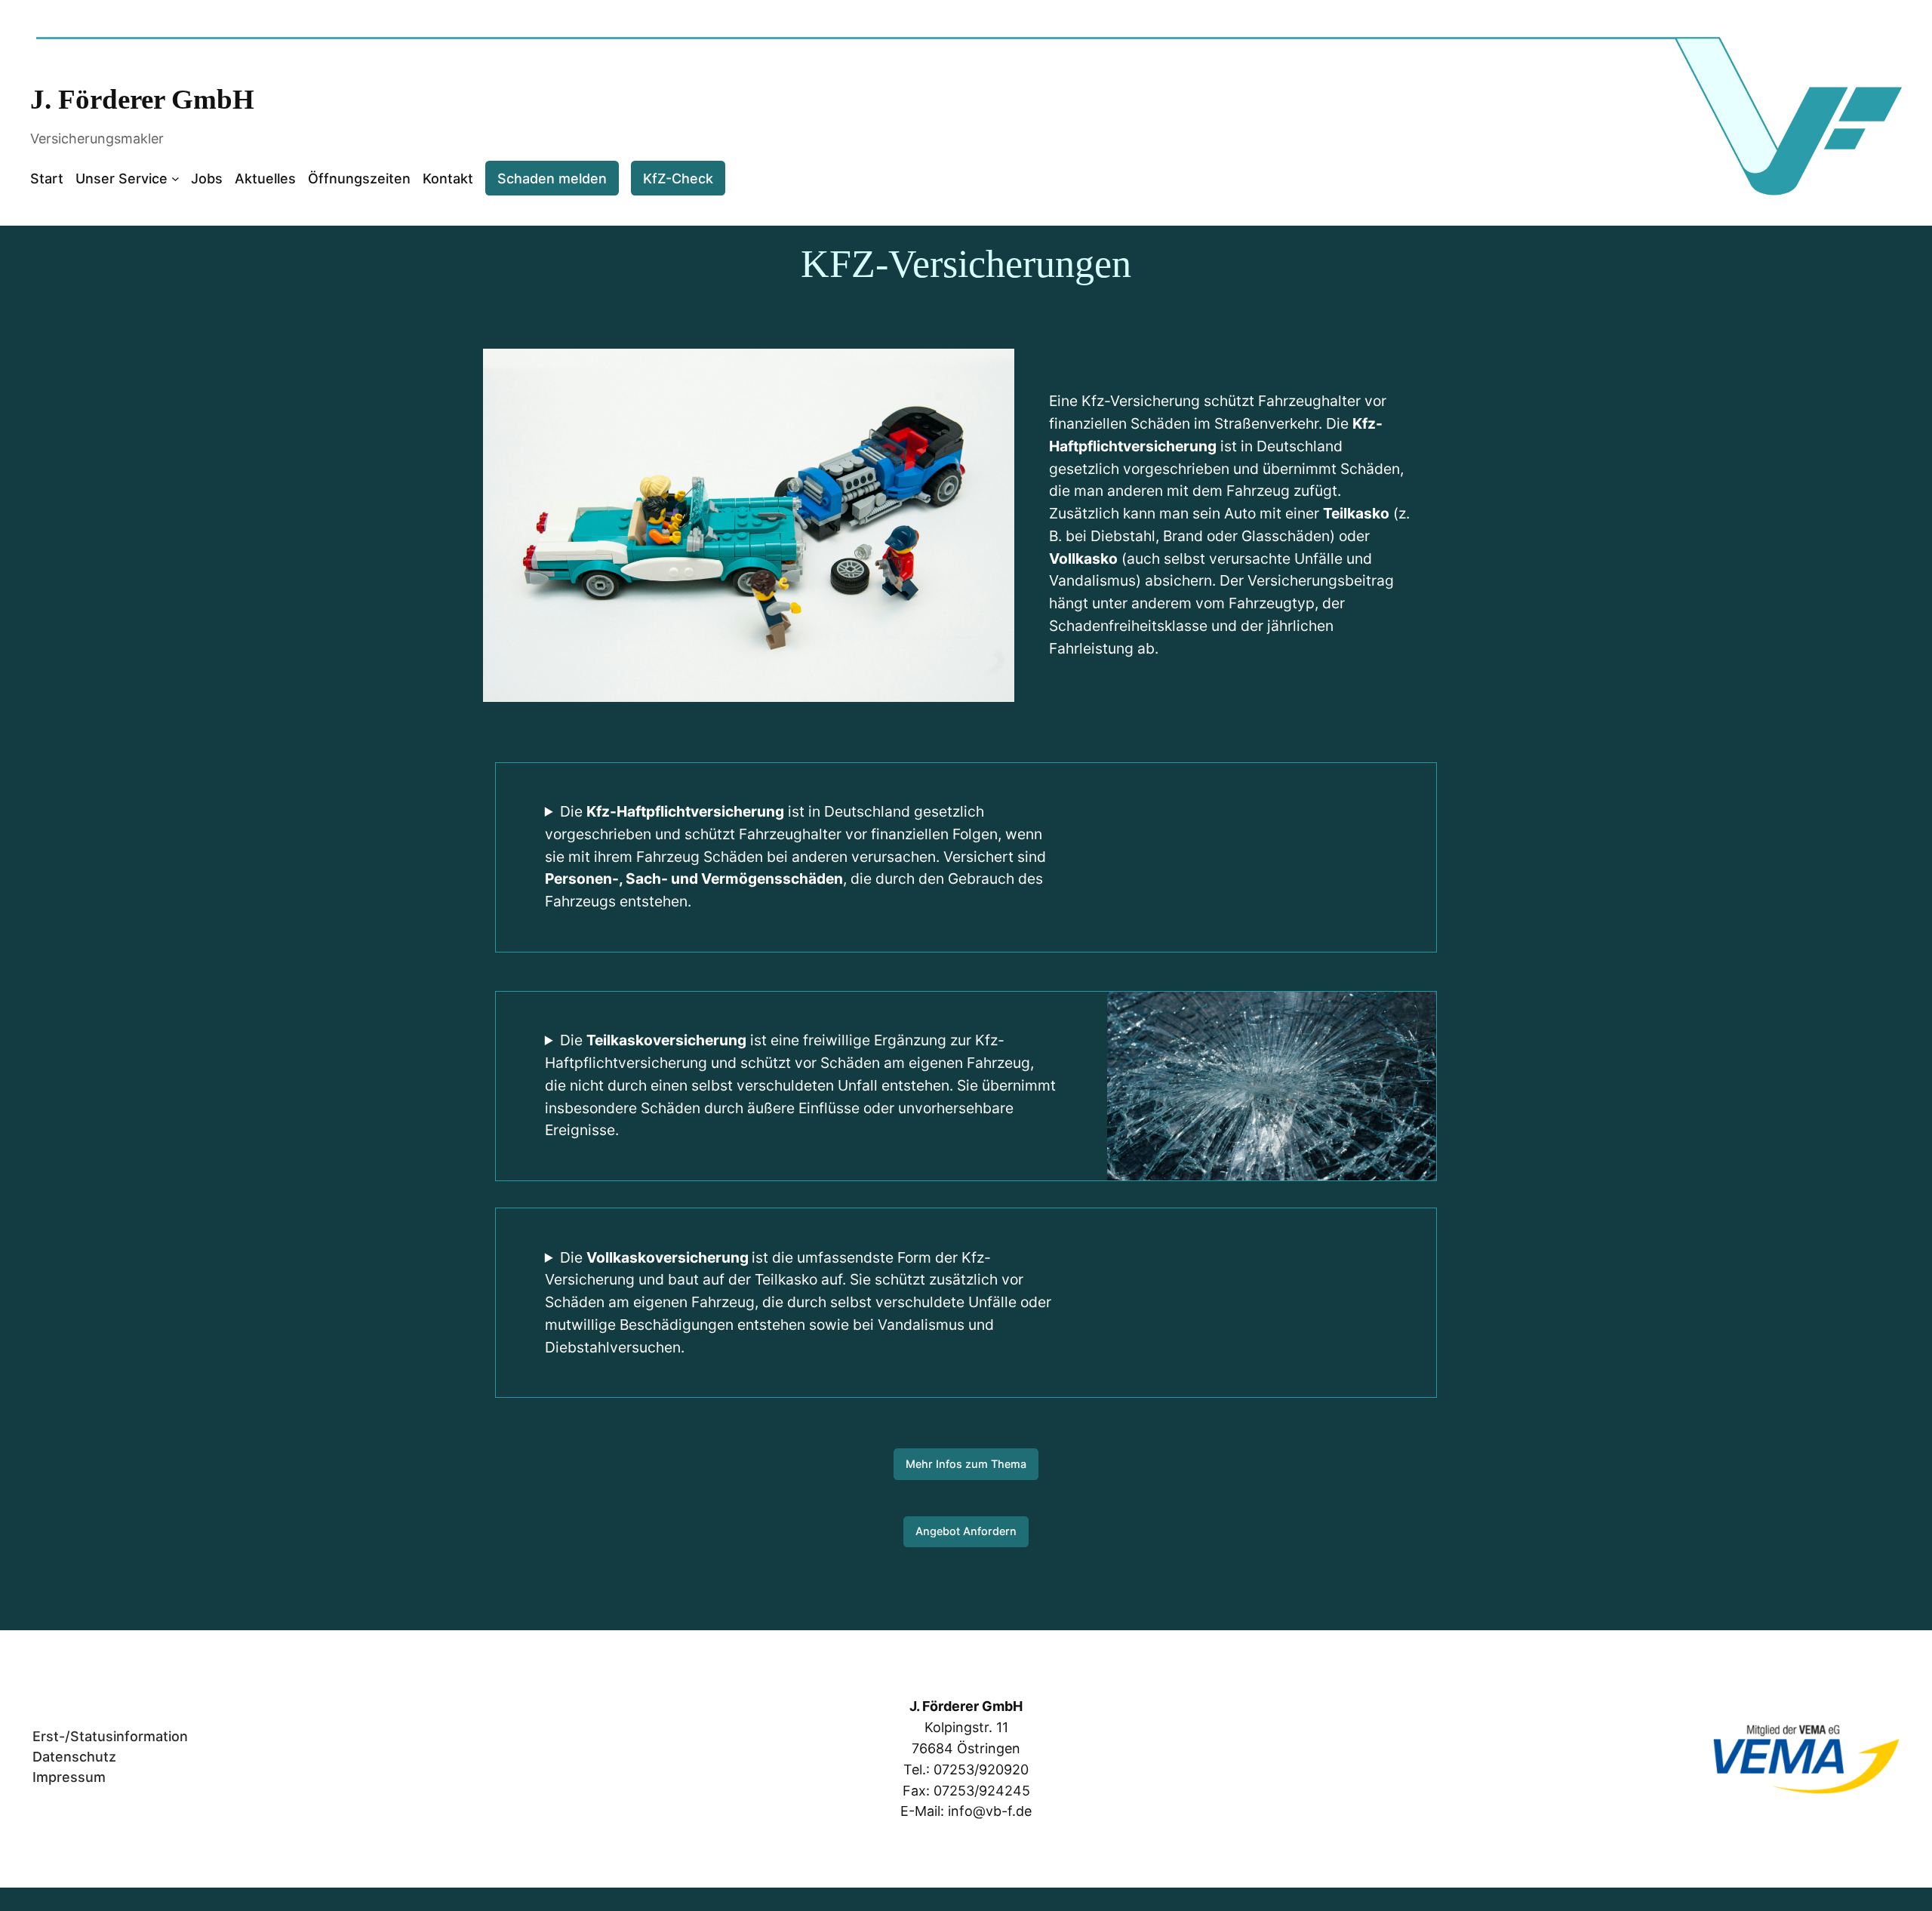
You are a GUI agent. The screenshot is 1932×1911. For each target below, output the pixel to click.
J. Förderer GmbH (142, 99)
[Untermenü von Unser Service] (175, 178)
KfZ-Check (678, 178)
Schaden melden (552, 178)
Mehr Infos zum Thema (966, 1464)
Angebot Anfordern (966, 1531)
